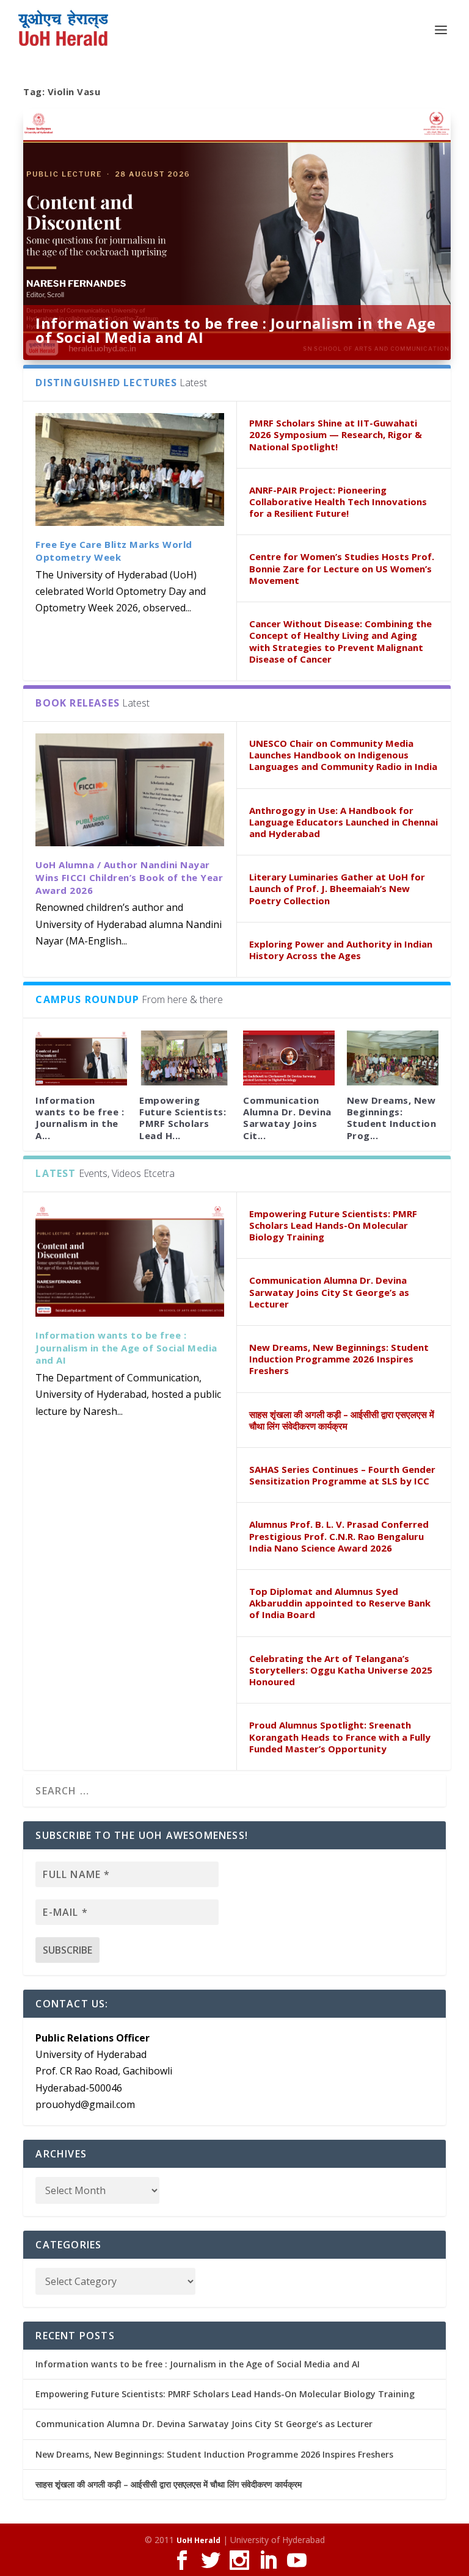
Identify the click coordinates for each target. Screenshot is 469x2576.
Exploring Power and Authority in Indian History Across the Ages (341, 950)
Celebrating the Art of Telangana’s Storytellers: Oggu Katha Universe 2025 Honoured (341, 1670)
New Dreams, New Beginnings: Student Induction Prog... (392, 1118)
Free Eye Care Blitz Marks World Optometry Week (114, 551)
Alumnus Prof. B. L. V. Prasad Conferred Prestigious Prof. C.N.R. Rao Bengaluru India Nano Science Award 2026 (339, 1536)
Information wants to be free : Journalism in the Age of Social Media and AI (235, 330)
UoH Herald (198, 2540)
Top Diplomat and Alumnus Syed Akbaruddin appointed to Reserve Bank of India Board (340, 1603)
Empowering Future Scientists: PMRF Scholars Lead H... (183, 1118)
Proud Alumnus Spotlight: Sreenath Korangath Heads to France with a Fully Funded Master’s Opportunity (340, 1736)
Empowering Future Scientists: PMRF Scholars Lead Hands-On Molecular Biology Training (333, 1225)
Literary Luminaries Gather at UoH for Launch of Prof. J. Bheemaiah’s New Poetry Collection (337, 888)
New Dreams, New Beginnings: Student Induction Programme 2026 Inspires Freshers (339, 1359)
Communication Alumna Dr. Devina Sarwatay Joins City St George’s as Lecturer (329, 1292)
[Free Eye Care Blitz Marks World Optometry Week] (130, 470)
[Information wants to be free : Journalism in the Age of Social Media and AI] (130, 1260)
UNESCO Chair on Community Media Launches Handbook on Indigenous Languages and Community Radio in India (343, 755)
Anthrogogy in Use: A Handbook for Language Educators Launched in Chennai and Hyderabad (344, 822)
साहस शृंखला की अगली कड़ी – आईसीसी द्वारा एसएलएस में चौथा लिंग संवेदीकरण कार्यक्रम (342, 1420)
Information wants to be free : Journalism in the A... (80, 1118)
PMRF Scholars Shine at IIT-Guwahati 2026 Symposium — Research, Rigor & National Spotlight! (336, 434)
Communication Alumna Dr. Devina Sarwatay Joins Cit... (287, 1118)
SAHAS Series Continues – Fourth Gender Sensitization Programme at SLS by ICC (342, 1475)
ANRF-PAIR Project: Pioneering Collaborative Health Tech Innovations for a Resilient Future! (338, 502)
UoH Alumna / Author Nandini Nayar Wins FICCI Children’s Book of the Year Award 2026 (129, 877)
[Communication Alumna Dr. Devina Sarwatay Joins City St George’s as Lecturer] (289, 1058)
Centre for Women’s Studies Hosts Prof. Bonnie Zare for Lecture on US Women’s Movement (342, 568)
